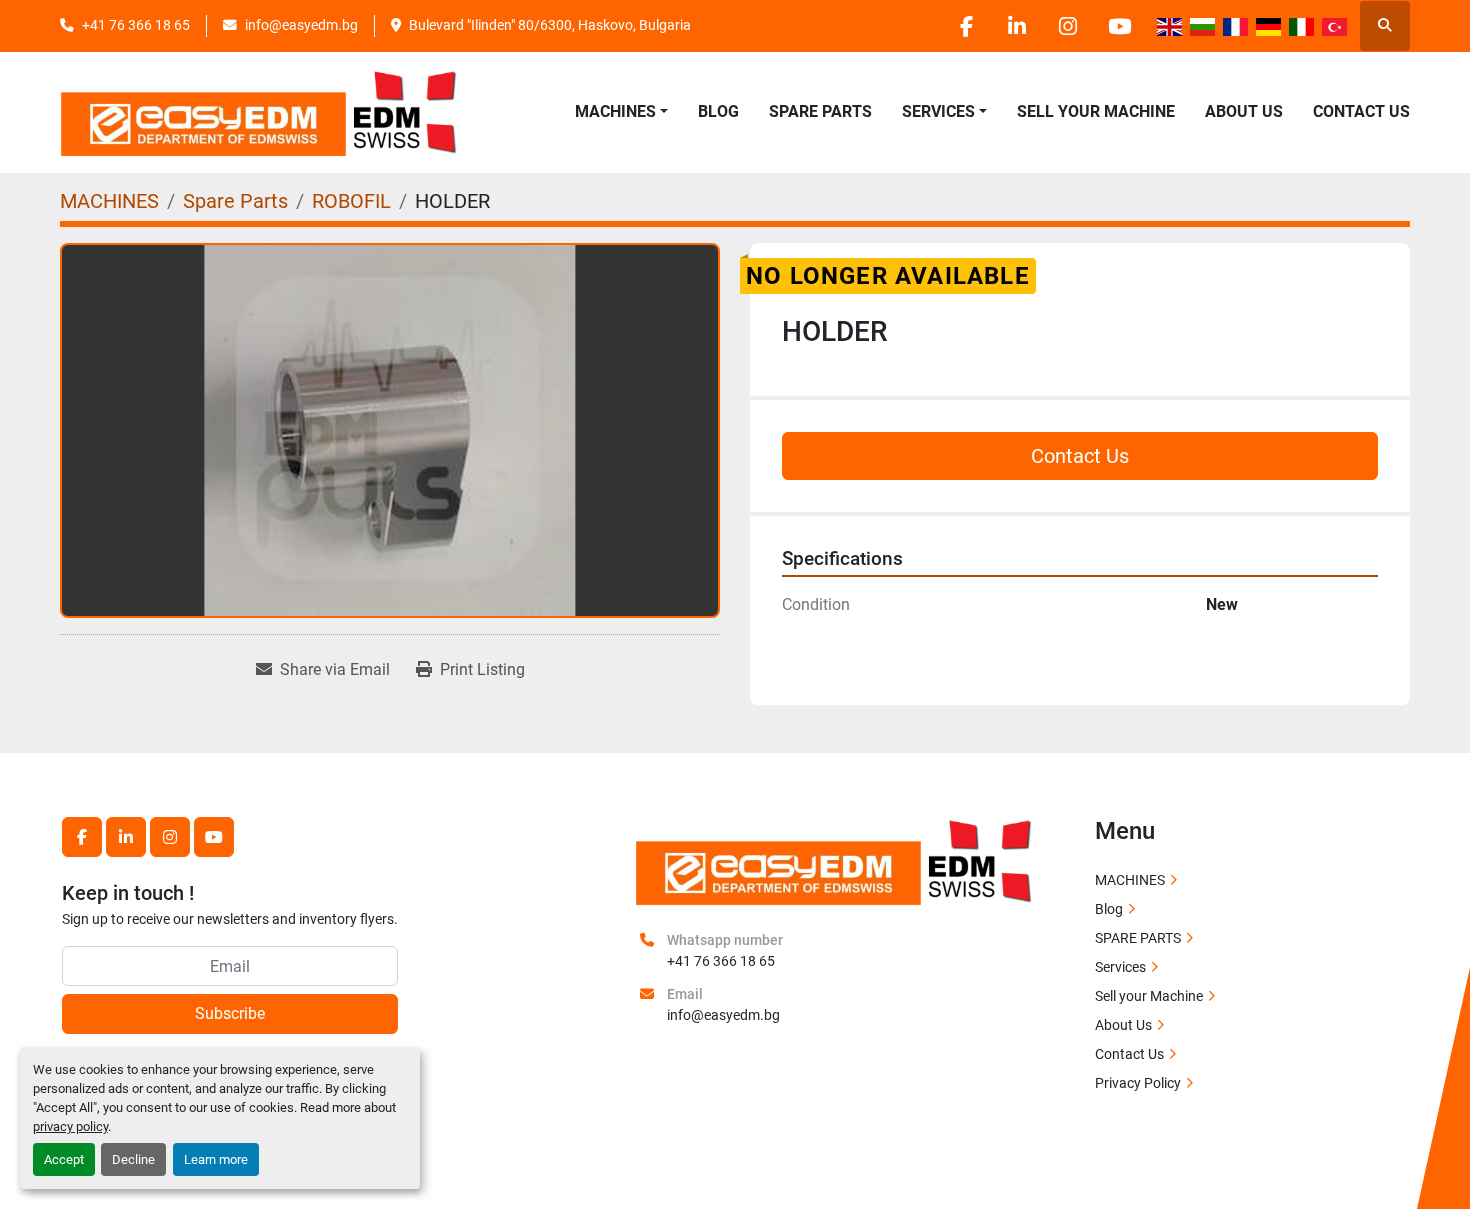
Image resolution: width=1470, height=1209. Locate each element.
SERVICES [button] (938, 111)
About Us (1244, 111)
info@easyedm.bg (301, 25)
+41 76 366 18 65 (136, 25)
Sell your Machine (1096, 111)
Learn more (216, 1159)
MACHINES (615, 111)
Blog (718, 111)
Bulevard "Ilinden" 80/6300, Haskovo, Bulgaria (550, 25)
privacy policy (70, 1126)
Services (1120, 967)
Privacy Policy (1138, 1083)
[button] (621, 112)
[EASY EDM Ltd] (835, 860)
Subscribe (230, 1013)
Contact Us (1361, 111)
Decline (133, 1159)
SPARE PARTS (820, 111)
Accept (64, 1159)
